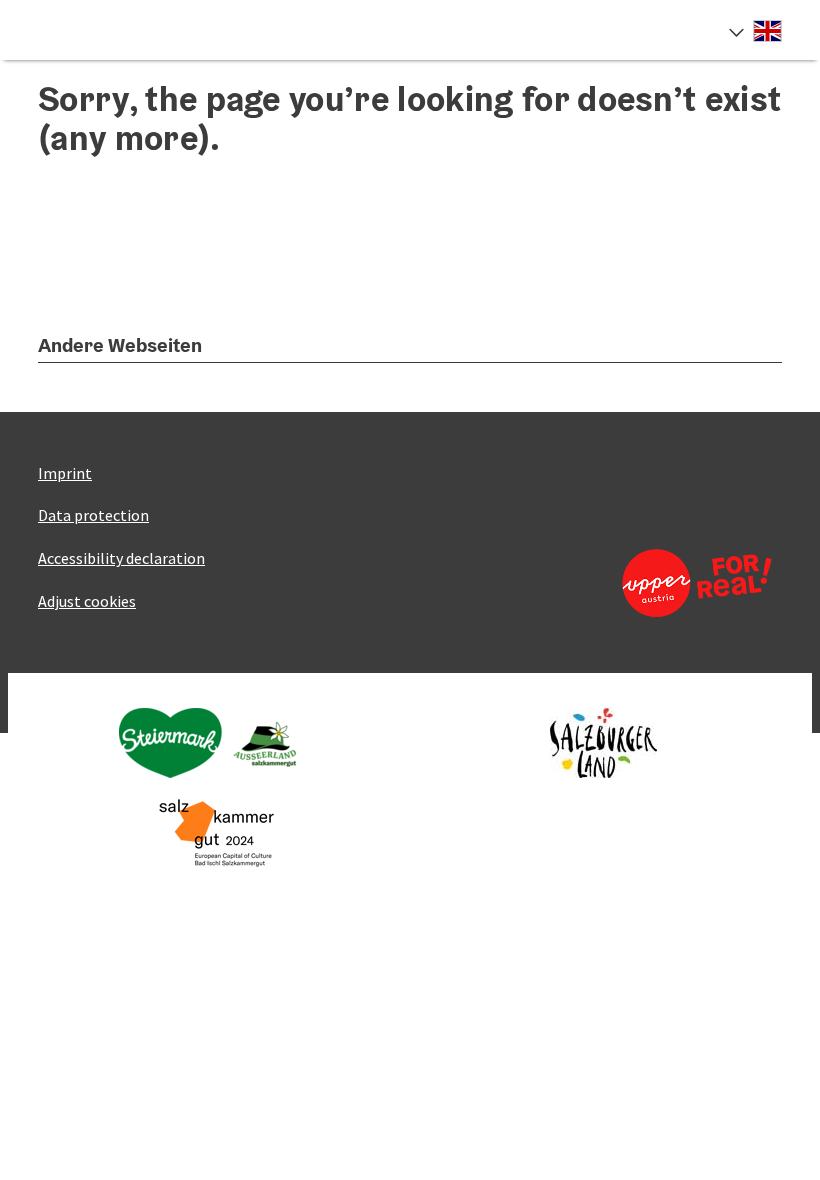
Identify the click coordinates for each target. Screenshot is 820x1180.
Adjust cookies (87, 601)
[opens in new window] (689, 582)
